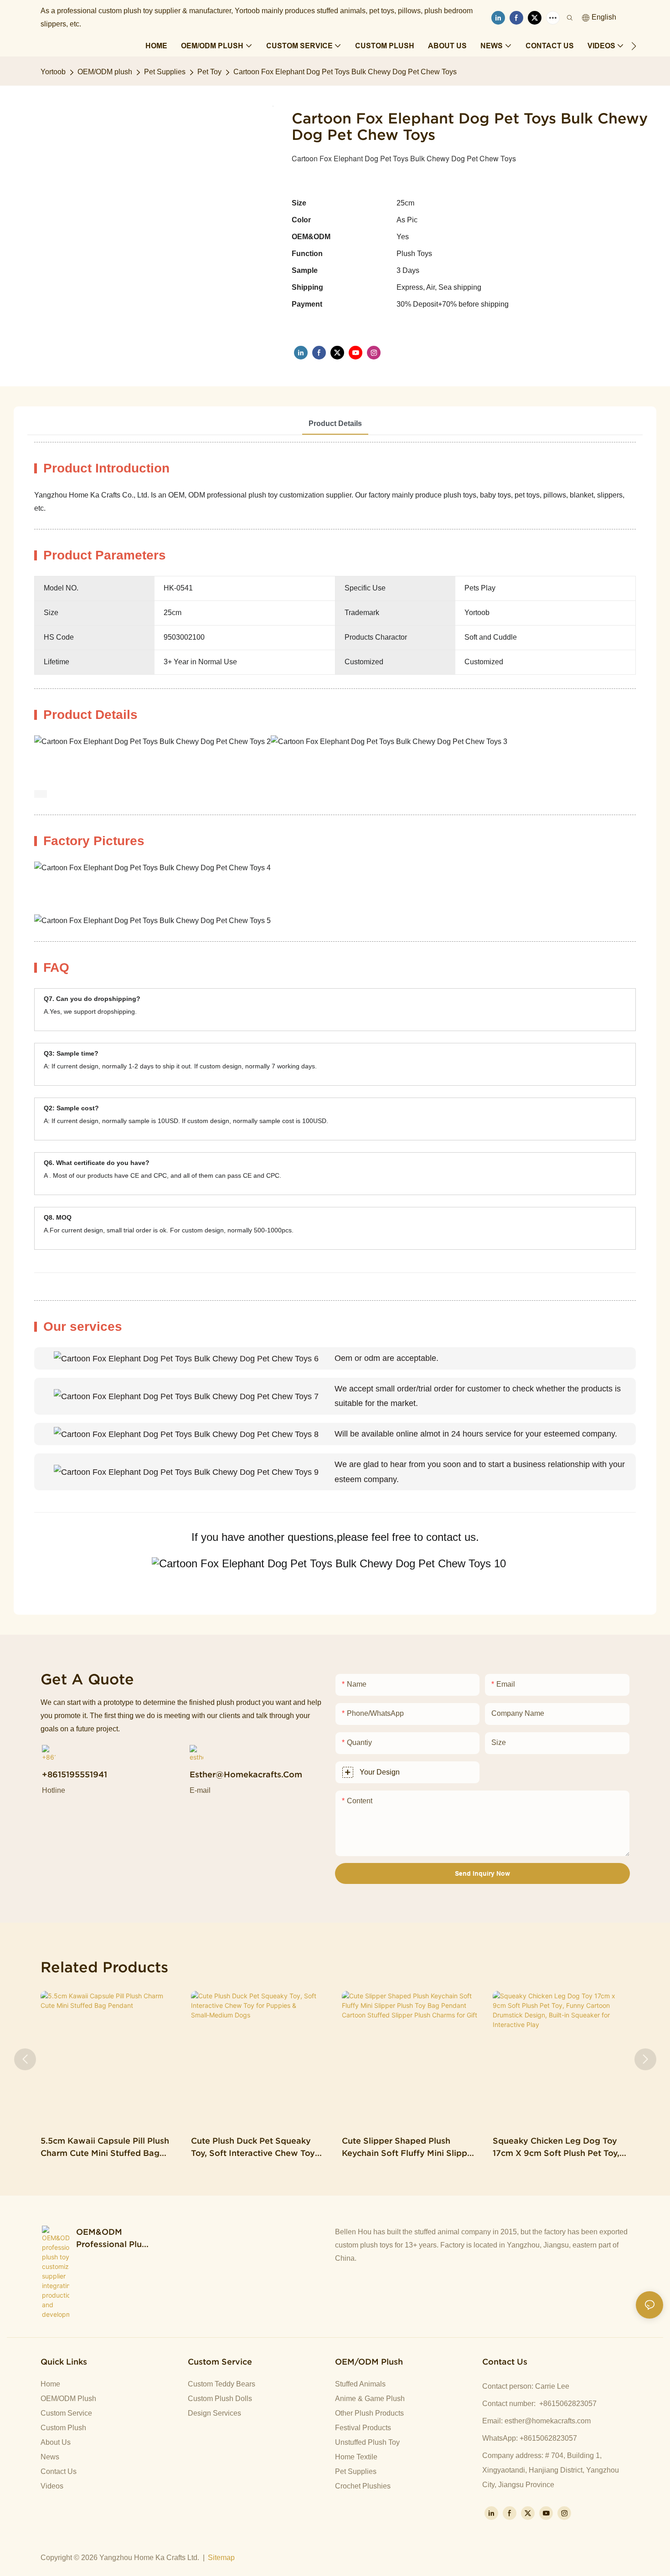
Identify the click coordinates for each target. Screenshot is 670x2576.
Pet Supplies (165, 72)
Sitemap (221, 2558)
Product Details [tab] (335, 423)
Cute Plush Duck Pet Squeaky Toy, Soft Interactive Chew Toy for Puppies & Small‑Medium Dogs (253, 2148)
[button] (634, 46)
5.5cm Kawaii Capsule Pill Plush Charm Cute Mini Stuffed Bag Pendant (105, 2148)
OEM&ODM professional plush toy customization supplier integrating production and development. (113, 2239)
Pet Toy (209, 72)
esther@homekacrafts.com (548, 2421)
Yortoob (53, 72)
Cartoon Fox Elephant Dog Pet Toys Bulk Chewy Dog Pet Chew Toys (345, 72)
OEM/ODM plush (105, 72)
